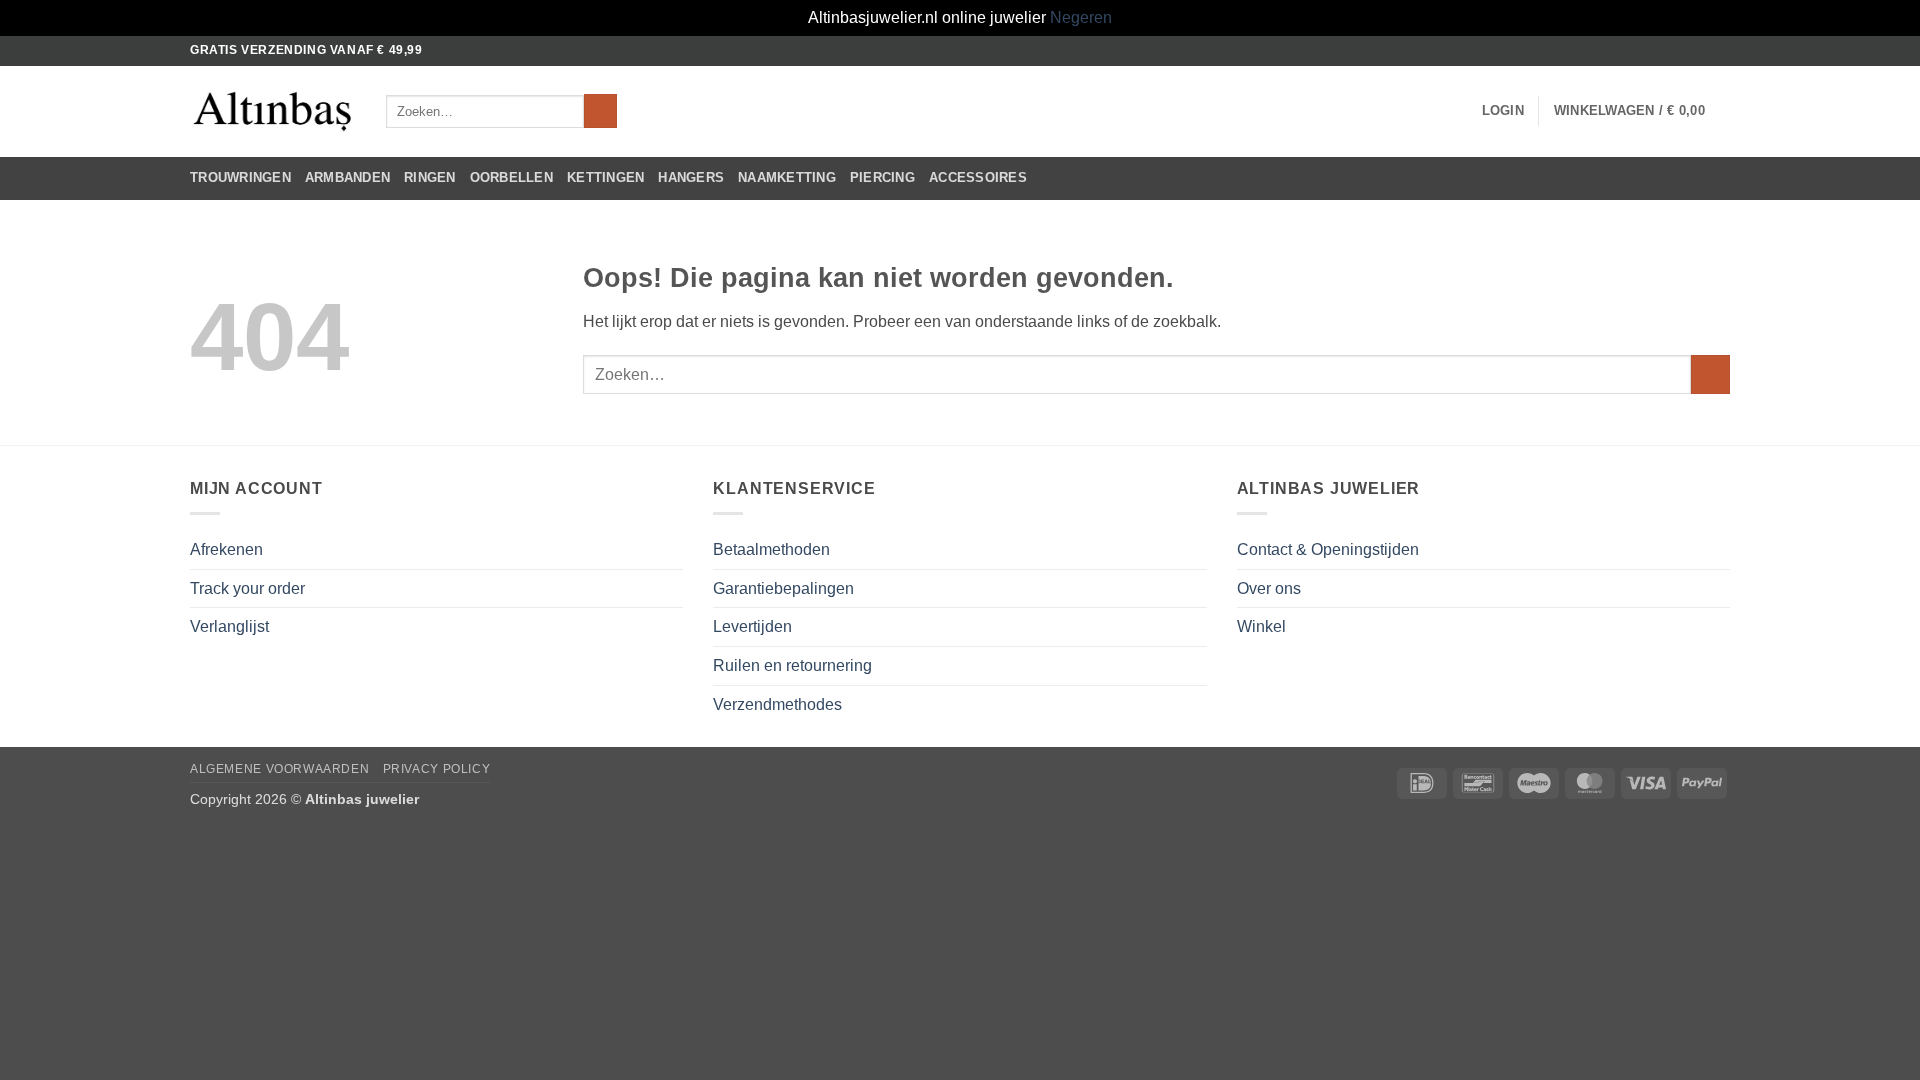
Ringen (430, 177)
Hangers (691, 177)
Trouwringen (240, 177)
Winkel (1261, 626)
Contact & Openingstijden (1328, 549)
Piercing (882, 177)
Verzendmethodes (777, 704)
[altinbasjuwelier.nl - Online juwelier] (273, 111)
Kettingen (605, 177)
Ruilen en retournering (792, 665)
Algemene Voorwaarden (279, 769)
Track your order (247, 588)
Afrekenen (226, 549)
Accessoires (978, 177)
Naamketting (787, 177)
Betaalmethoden (771, 549)
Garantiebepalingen (783, 588)
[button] (1503, 111)
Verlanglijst (229, 626)
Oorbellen (511, 177)
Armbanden (347, 177)
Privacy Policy (437, 769)
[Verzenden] (600, 111)
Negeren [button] (1081, 17)
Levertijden (752, 626)
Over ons (1269, 588)
